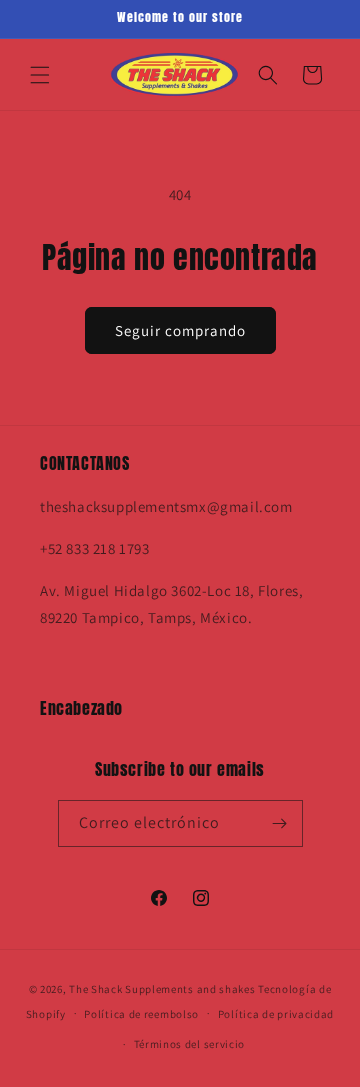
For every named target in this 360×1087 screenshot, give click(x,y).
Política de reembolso (141, 1014)
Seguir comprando (180, 330)
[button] (40, 75)
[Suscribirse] (280, 823)
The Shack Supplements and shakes (163, 989)
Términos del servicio (190, 1044)
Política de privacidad (276, 1014)
